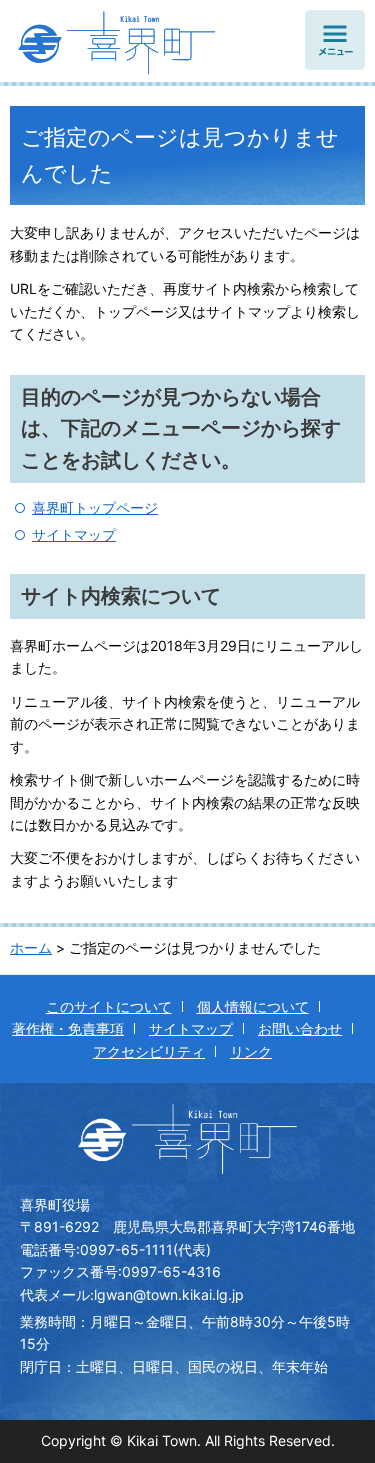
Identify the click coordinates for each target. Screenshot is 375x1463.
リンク (251, 1051)
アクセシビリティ (149, 1051)
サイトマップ (74, 534)
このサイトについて (109, 1006)
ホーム (31, 947)
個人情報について (253, 1006)
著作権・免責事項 (68, 1028)
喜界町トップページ (95, 507)
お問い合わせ (300, 1028)
